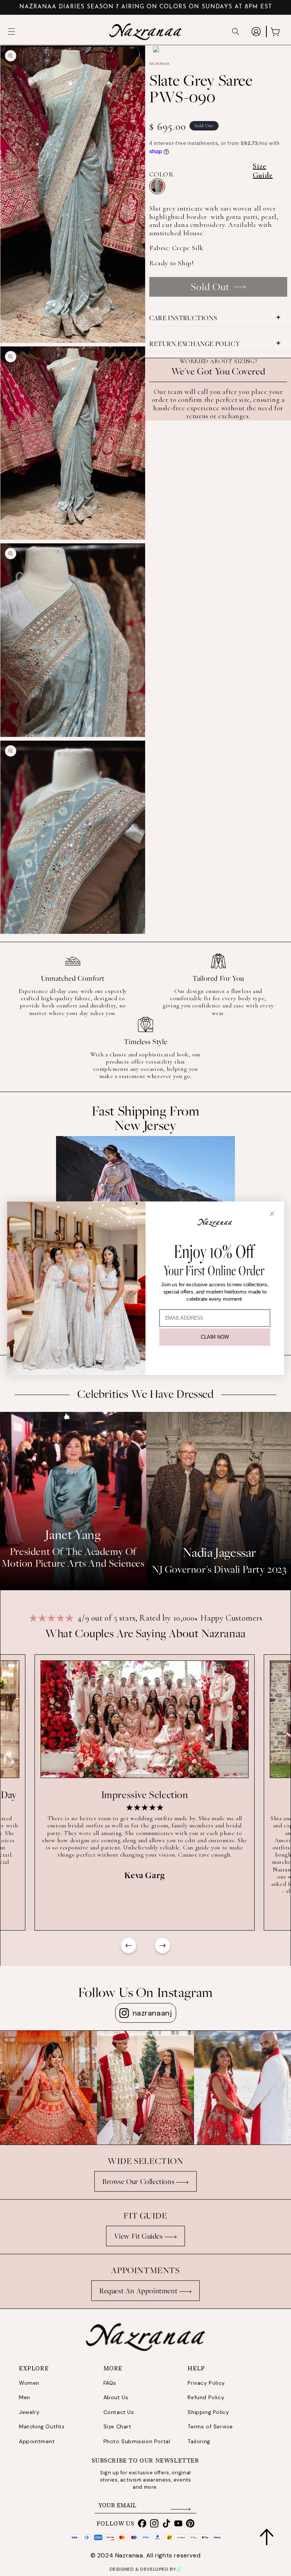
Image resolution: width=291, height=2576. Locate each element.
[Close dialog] (272, 1213)
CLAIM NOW (215, 1337)
